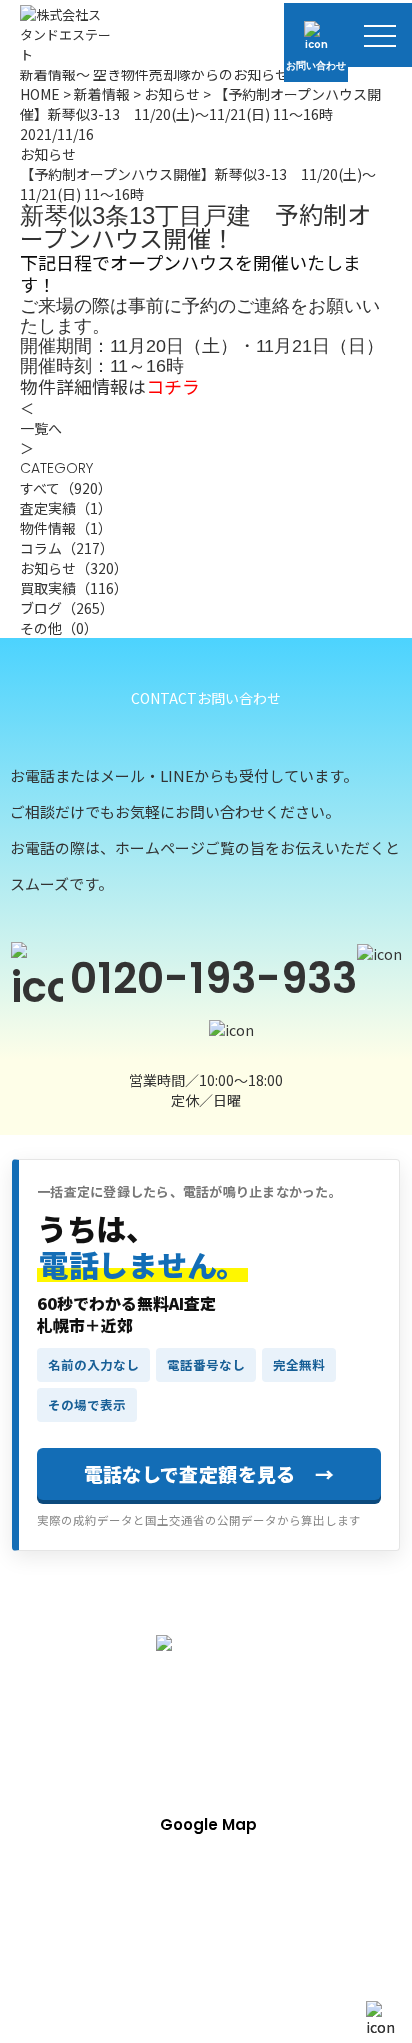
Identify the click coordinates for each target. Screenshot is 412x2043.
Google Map (208, 1824)
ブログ (67, 608)
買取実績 (74, 588)
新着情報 (102, 94)
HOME (40, 94)
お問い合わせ (316, 65)
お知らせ (172, 94)
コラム (67, 548)
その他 (59, 628)
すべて (66, 488)
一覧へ (41, 428)
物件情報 (66, 528)
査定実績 (66, 508)
